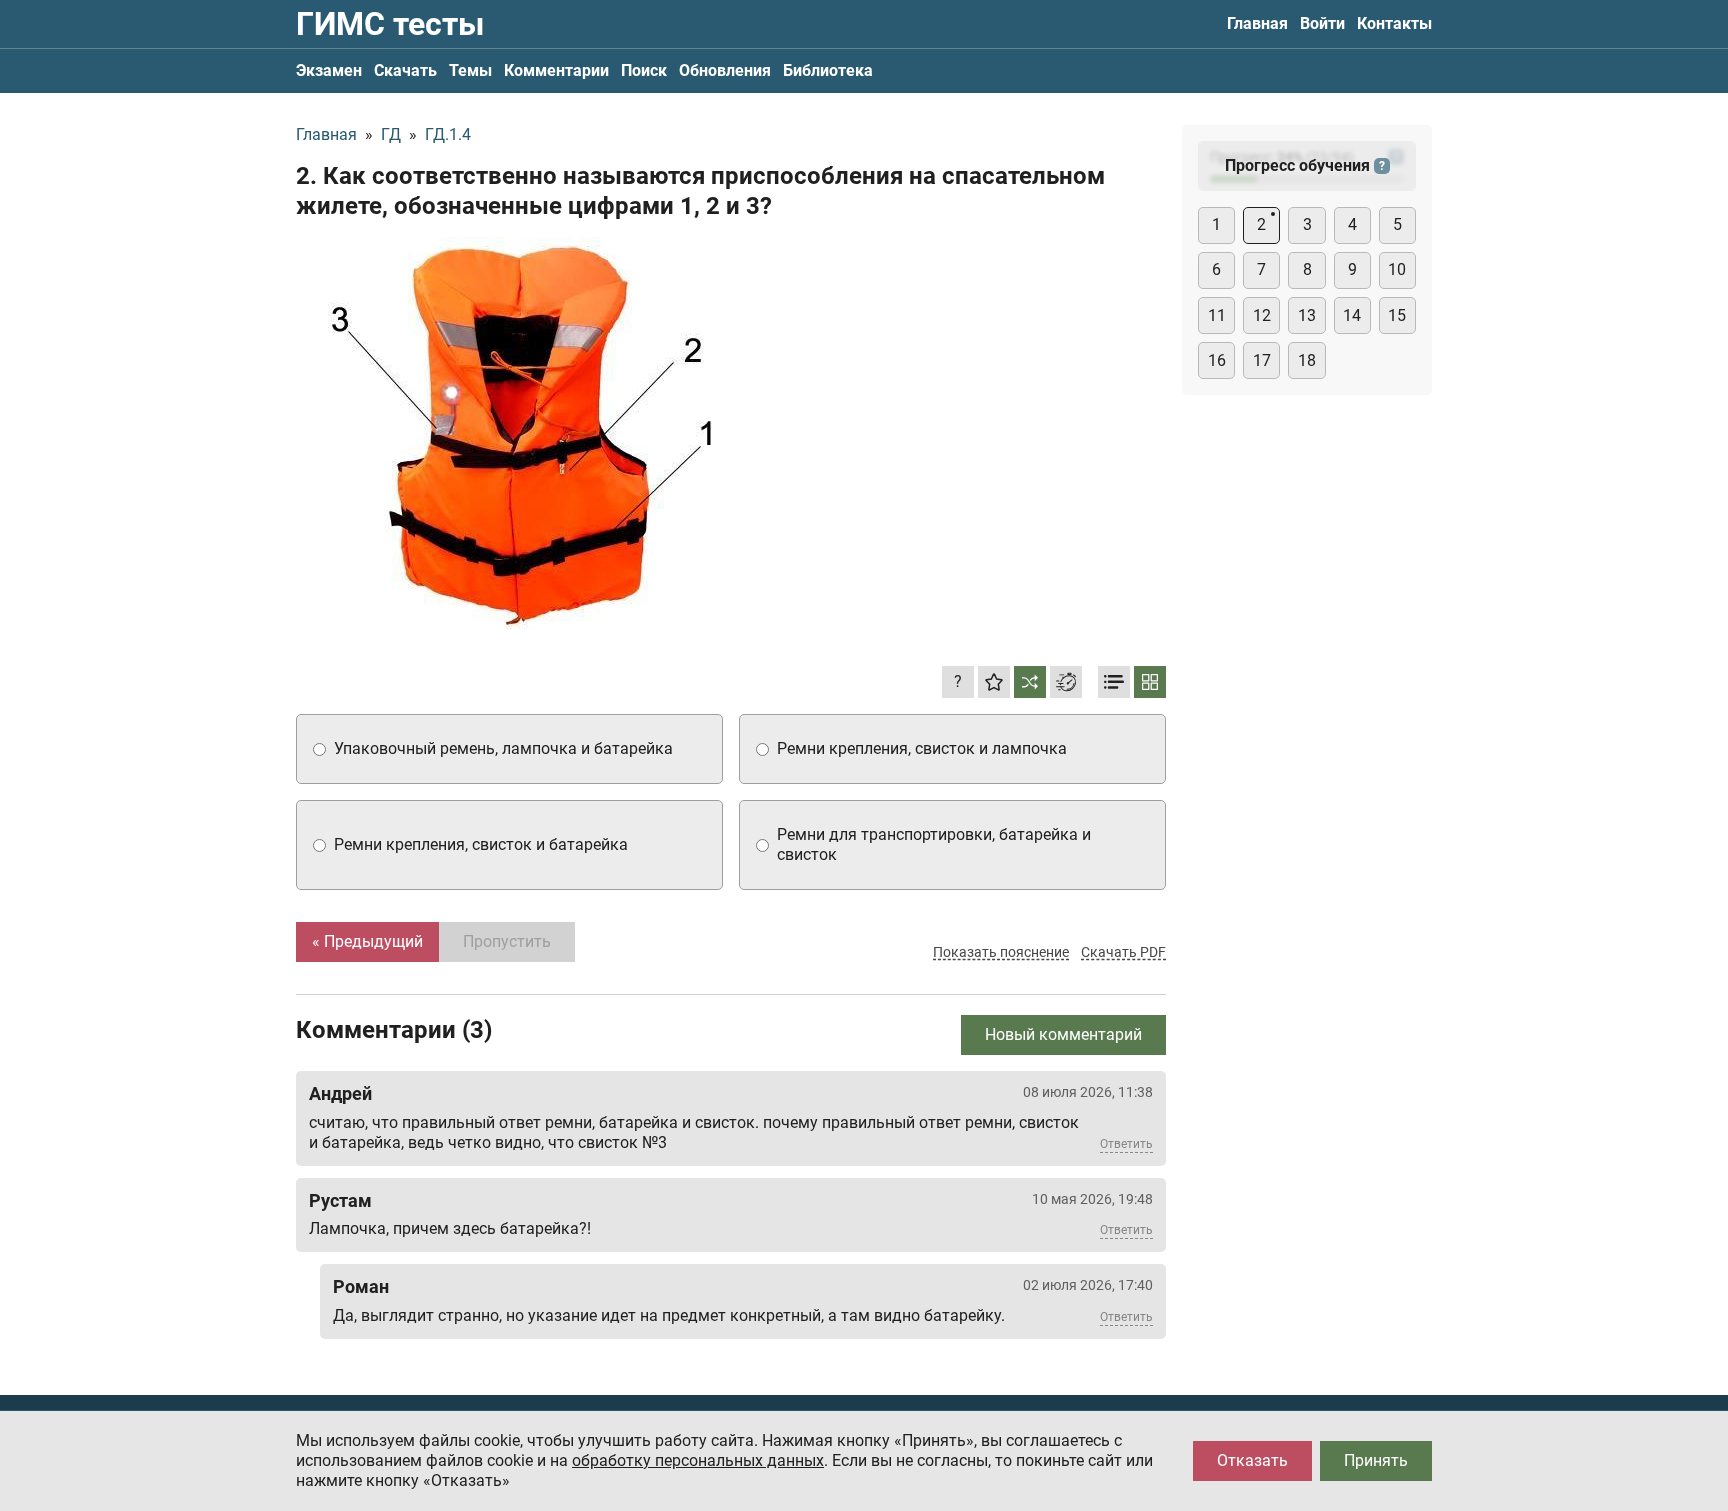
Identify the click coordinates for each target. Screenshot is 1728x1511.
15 (1397, 315)
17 (1262, 360)
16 (1217, 360)
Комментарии (556, 70)
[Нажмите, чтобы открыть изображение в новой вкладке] (521, 433)
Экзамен (329, 70)
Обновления (725, 70)
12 (1262, 315)
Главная (1257, 23)
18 (1307, 360)
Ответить (1126, 1144)
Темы (470, 70)
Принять (1376, 1460)
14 (1352, 315)
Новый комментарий (1063, 1034)
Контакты (1394, 23)
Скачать (405, 70)
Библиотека (828, 70)
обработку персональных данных (698, 1460)
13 (1307, 315)
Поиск (644, 70)
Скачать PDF (1123, 952)
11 (1217, 315)
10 (1397, 269)
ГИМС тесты (390, 24)
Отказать (1252, 1460)
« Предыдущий (367, 941)
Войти (1322, 23)
